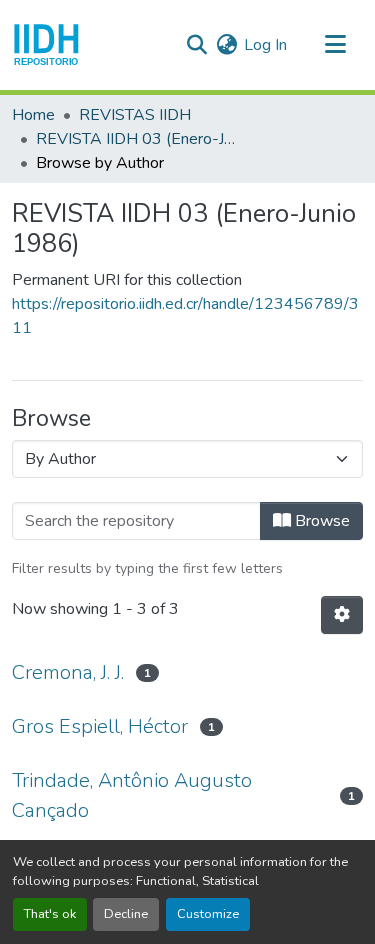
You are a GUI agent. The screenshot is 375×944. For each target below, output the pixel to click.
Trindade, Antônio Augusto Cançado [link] (132, 795)
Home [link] (33, 115)
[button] (46, 45)
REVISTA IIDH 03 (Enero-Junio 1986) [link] (136, 139)
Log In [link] (265, 45)
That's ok (50, 914)
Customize (208, 914)
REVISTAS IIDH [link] (135, 115)
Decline (126, 914)
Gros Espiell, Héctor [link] (100, 726)
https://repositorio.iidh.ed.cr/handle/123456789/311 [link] (185, 316)
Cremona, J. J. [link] (68, 672)
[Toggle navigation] (335, 45)
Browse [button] (320, 521)
